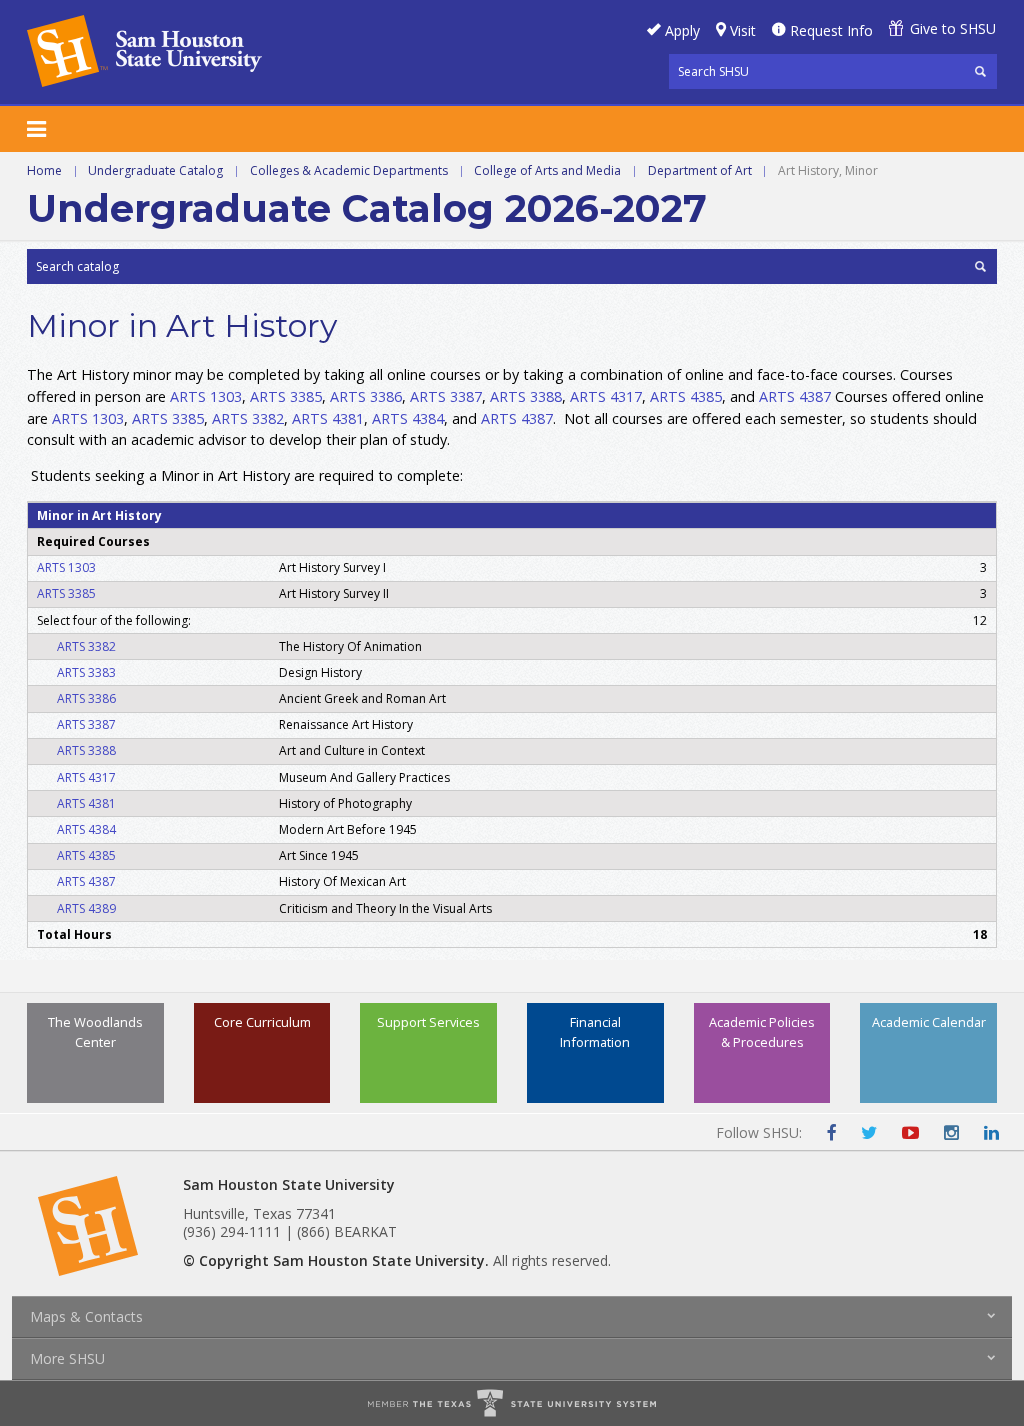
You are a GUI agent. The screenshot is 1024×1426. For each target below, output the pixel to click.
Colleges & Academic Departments (349, 170)
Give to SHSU (953, 28)
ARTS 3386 (366, 396)
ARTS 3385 (286, 396)
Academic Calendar (929, 1022)
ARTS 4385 (686, 396)
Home (44, 170)
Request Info (831, 30)
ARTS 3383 (86, 672)
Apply (682, 30)
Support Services (428, 1022)
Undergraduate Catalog (155, 170)
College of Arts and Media (547, 170)
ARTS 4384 (408, 418)
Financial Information (595, 1031)
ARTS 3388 (526, 396)
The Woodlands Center (95, 1031)
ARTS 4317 (606, 396)
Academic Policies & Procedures (762, 1031)
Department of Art (700, 170)
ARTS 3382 (248, 418)
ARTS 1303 (206, 396)
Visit (743, 30)
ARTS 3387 (446, 396)
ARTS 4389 (86, 908)
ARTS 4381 (328, 418)
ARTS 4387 (795, 396)
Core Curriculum (262, 1022)
